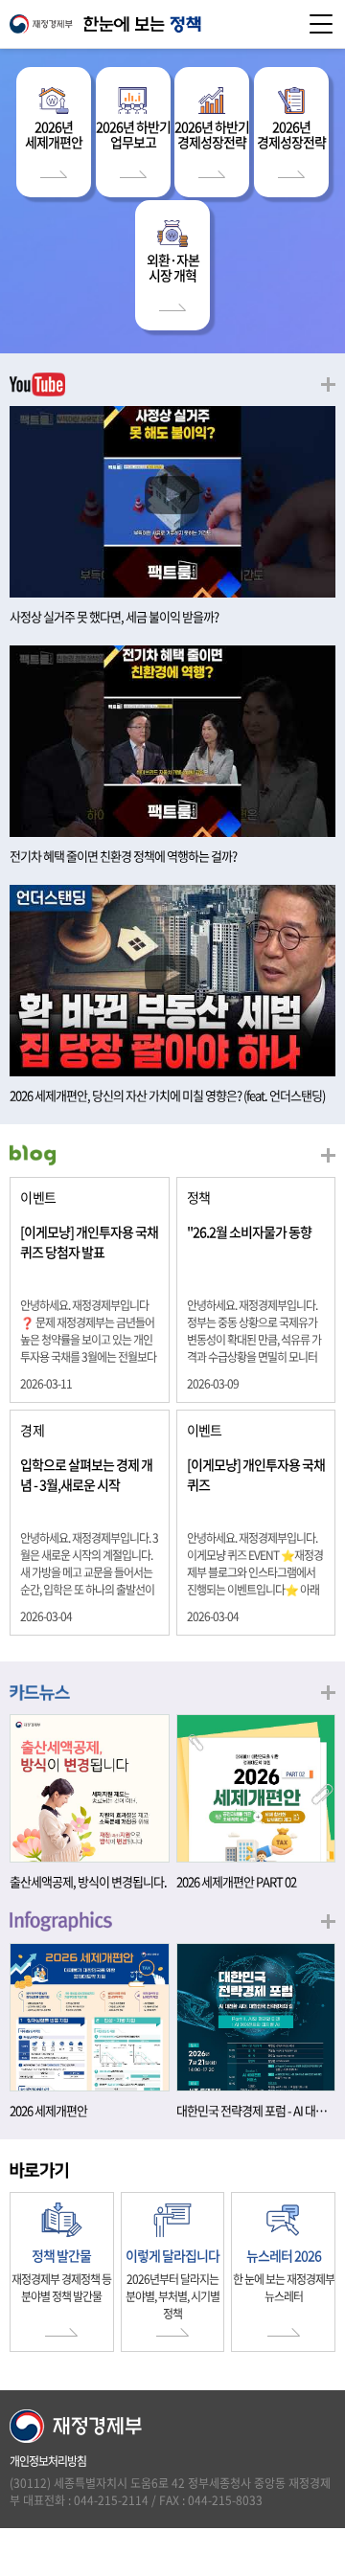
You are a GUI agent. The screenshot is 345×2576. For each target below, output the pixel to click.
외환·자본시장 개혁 (173, 267)
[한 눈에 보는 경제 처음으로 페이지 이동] (172, 24)
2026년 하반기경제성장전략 (212, 134)
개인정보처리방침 (48, 2461)
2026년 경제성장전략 (291, 134)
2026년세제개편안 (54, 134)
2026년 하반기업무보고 (133, 134)
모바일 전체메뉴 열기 (321, 24)
